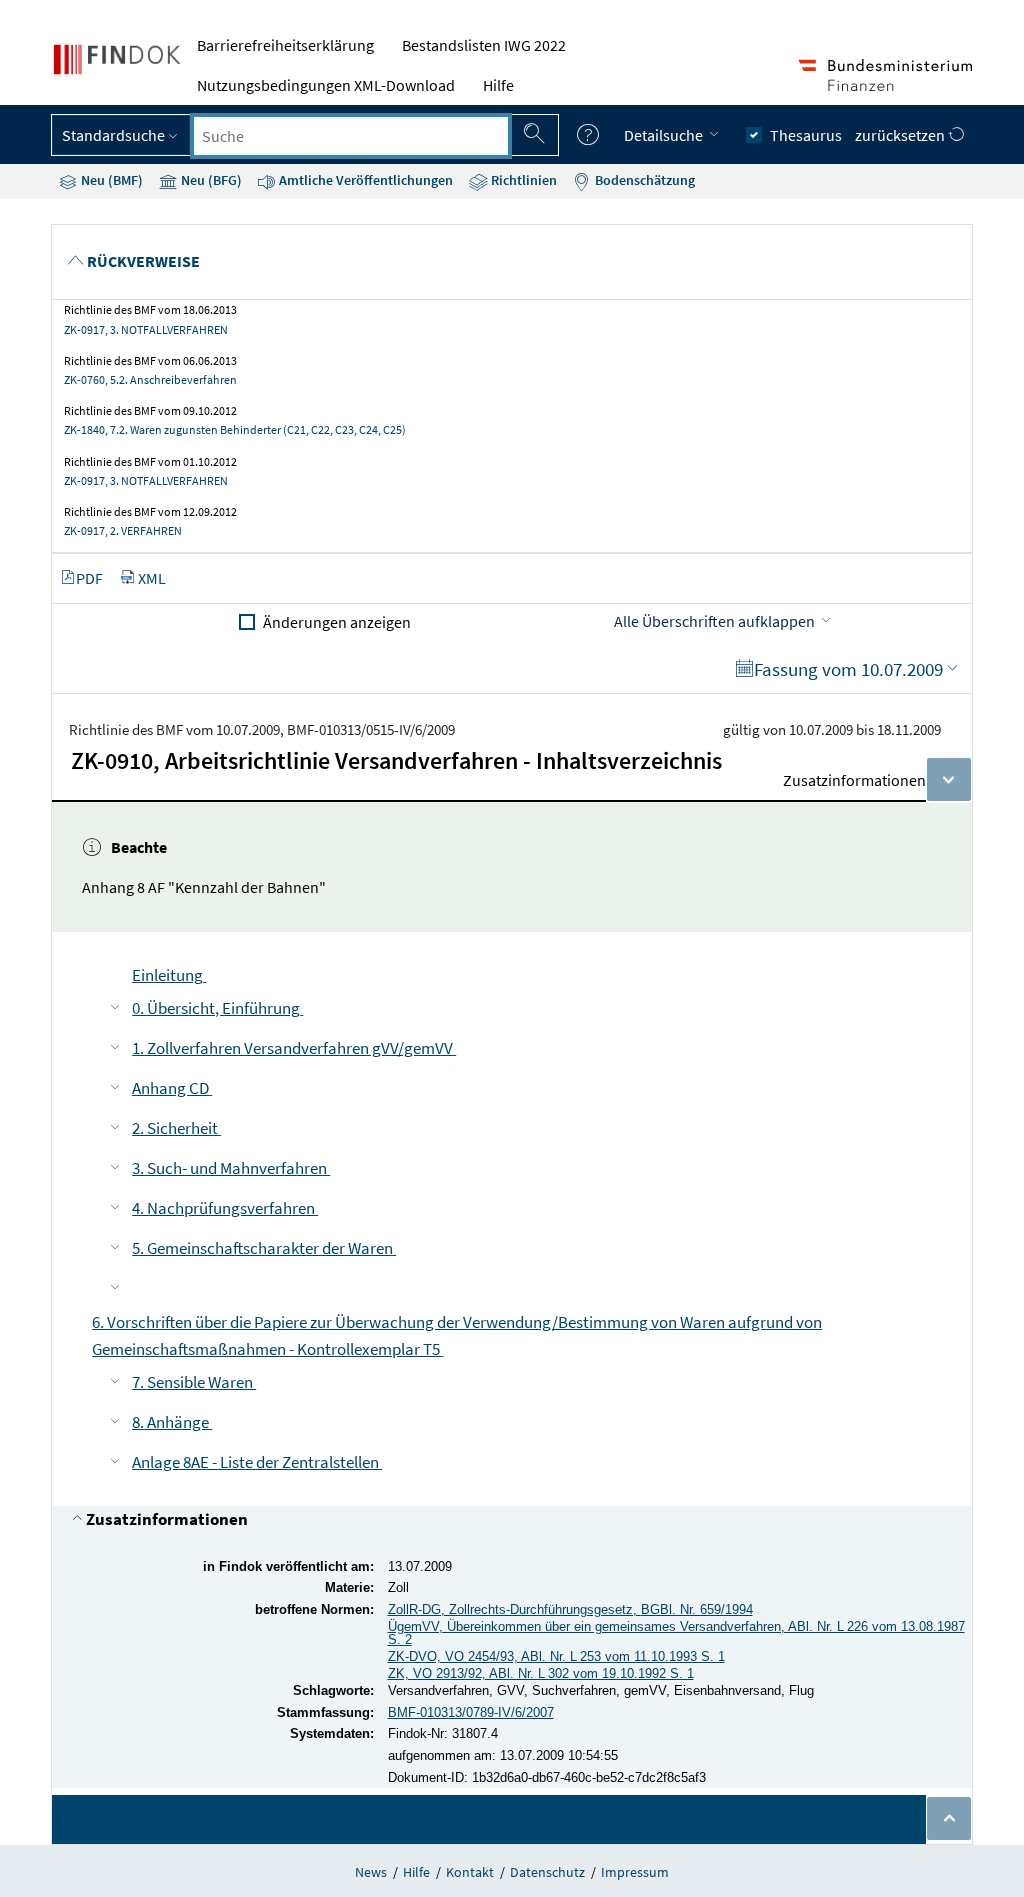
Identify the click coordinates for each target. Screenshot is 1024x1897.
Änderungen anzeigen (337, 622)
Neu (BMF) (110, 180)
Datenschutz (547, 1872)
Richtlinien (522, 180)
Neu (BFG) (210, 180)
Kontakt (470, 1872)
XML (152, 578)
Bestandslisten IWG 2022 (484, 45)
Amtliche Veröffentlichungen (364, 180)
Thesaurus (806, 135)
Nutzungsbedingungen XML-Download (326, 85)
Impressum (635, 1872)
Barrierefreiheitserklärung (285, 45)
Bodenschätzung (643, 180)
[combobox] (351, 136)
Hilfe (498, 85)
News (371, 1872)
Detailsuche (665, 135)
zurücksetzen (901, 135)
